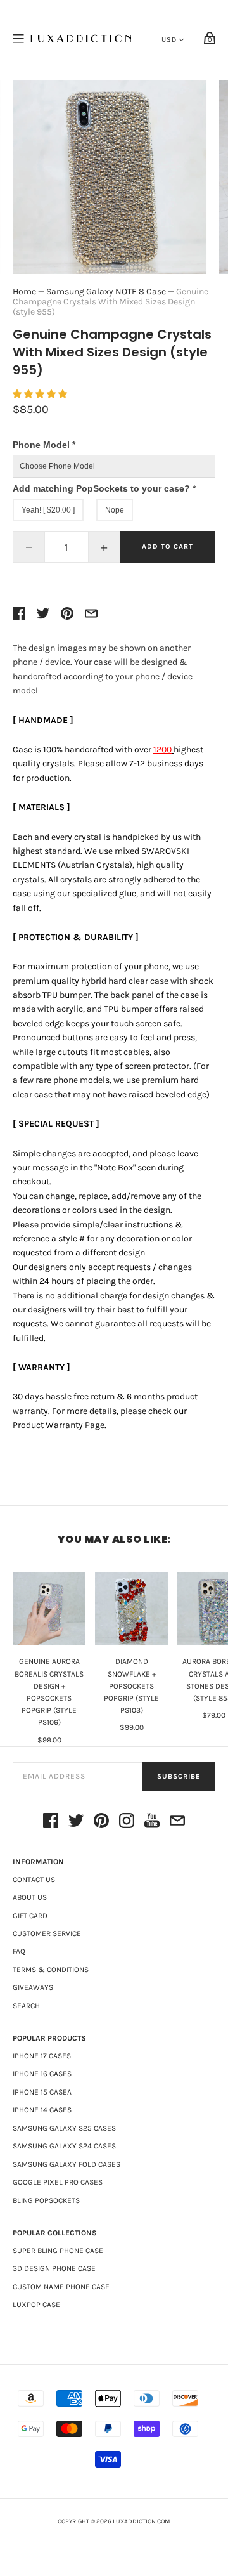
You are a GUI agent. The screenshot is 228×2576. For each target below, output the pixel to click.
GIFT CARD (30, 1916)
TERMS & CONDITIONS (51, 1970)
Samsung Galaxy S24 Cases (64, 2146)
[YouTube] (152, 1823)
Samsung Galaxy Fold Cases (66, 2164)
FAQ (19, 1951)
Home (24, 291)
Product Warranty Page (59, 1425)
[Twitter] (76, 1823)
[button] (41, 394)
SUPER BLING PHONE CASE (58, 2251)
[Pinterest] (101, 1823)
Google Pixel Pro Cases (58, 2182)
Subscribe (179, 1776)
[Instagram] (127, 1823)
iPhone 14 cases (42, 2110)
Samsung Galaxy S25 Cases (64, 2128)
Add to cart (168, 546)
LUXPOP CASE (36, 2305)
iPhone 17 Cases (42, 2056)
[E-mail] (177, 1823)
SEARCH (26, 2006)
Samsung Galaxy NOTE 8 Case (106, 291)
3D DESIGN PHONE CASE (54, 2268)
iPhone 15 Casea (42, 2092)
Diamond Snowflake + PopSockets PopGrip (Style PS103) (131, 1686)
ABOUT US (30, 1897)
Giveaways (33, 1987)
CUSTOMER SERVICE (47, 1933)
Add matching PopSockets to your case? (104, 488)
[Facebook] (51, 1823)
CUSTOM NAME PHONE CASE (61, 2287)
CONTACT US (34, 1880)
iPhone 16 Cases (42, 2074)
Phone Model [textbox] (44, 445)
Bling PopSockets (46, 2200)
